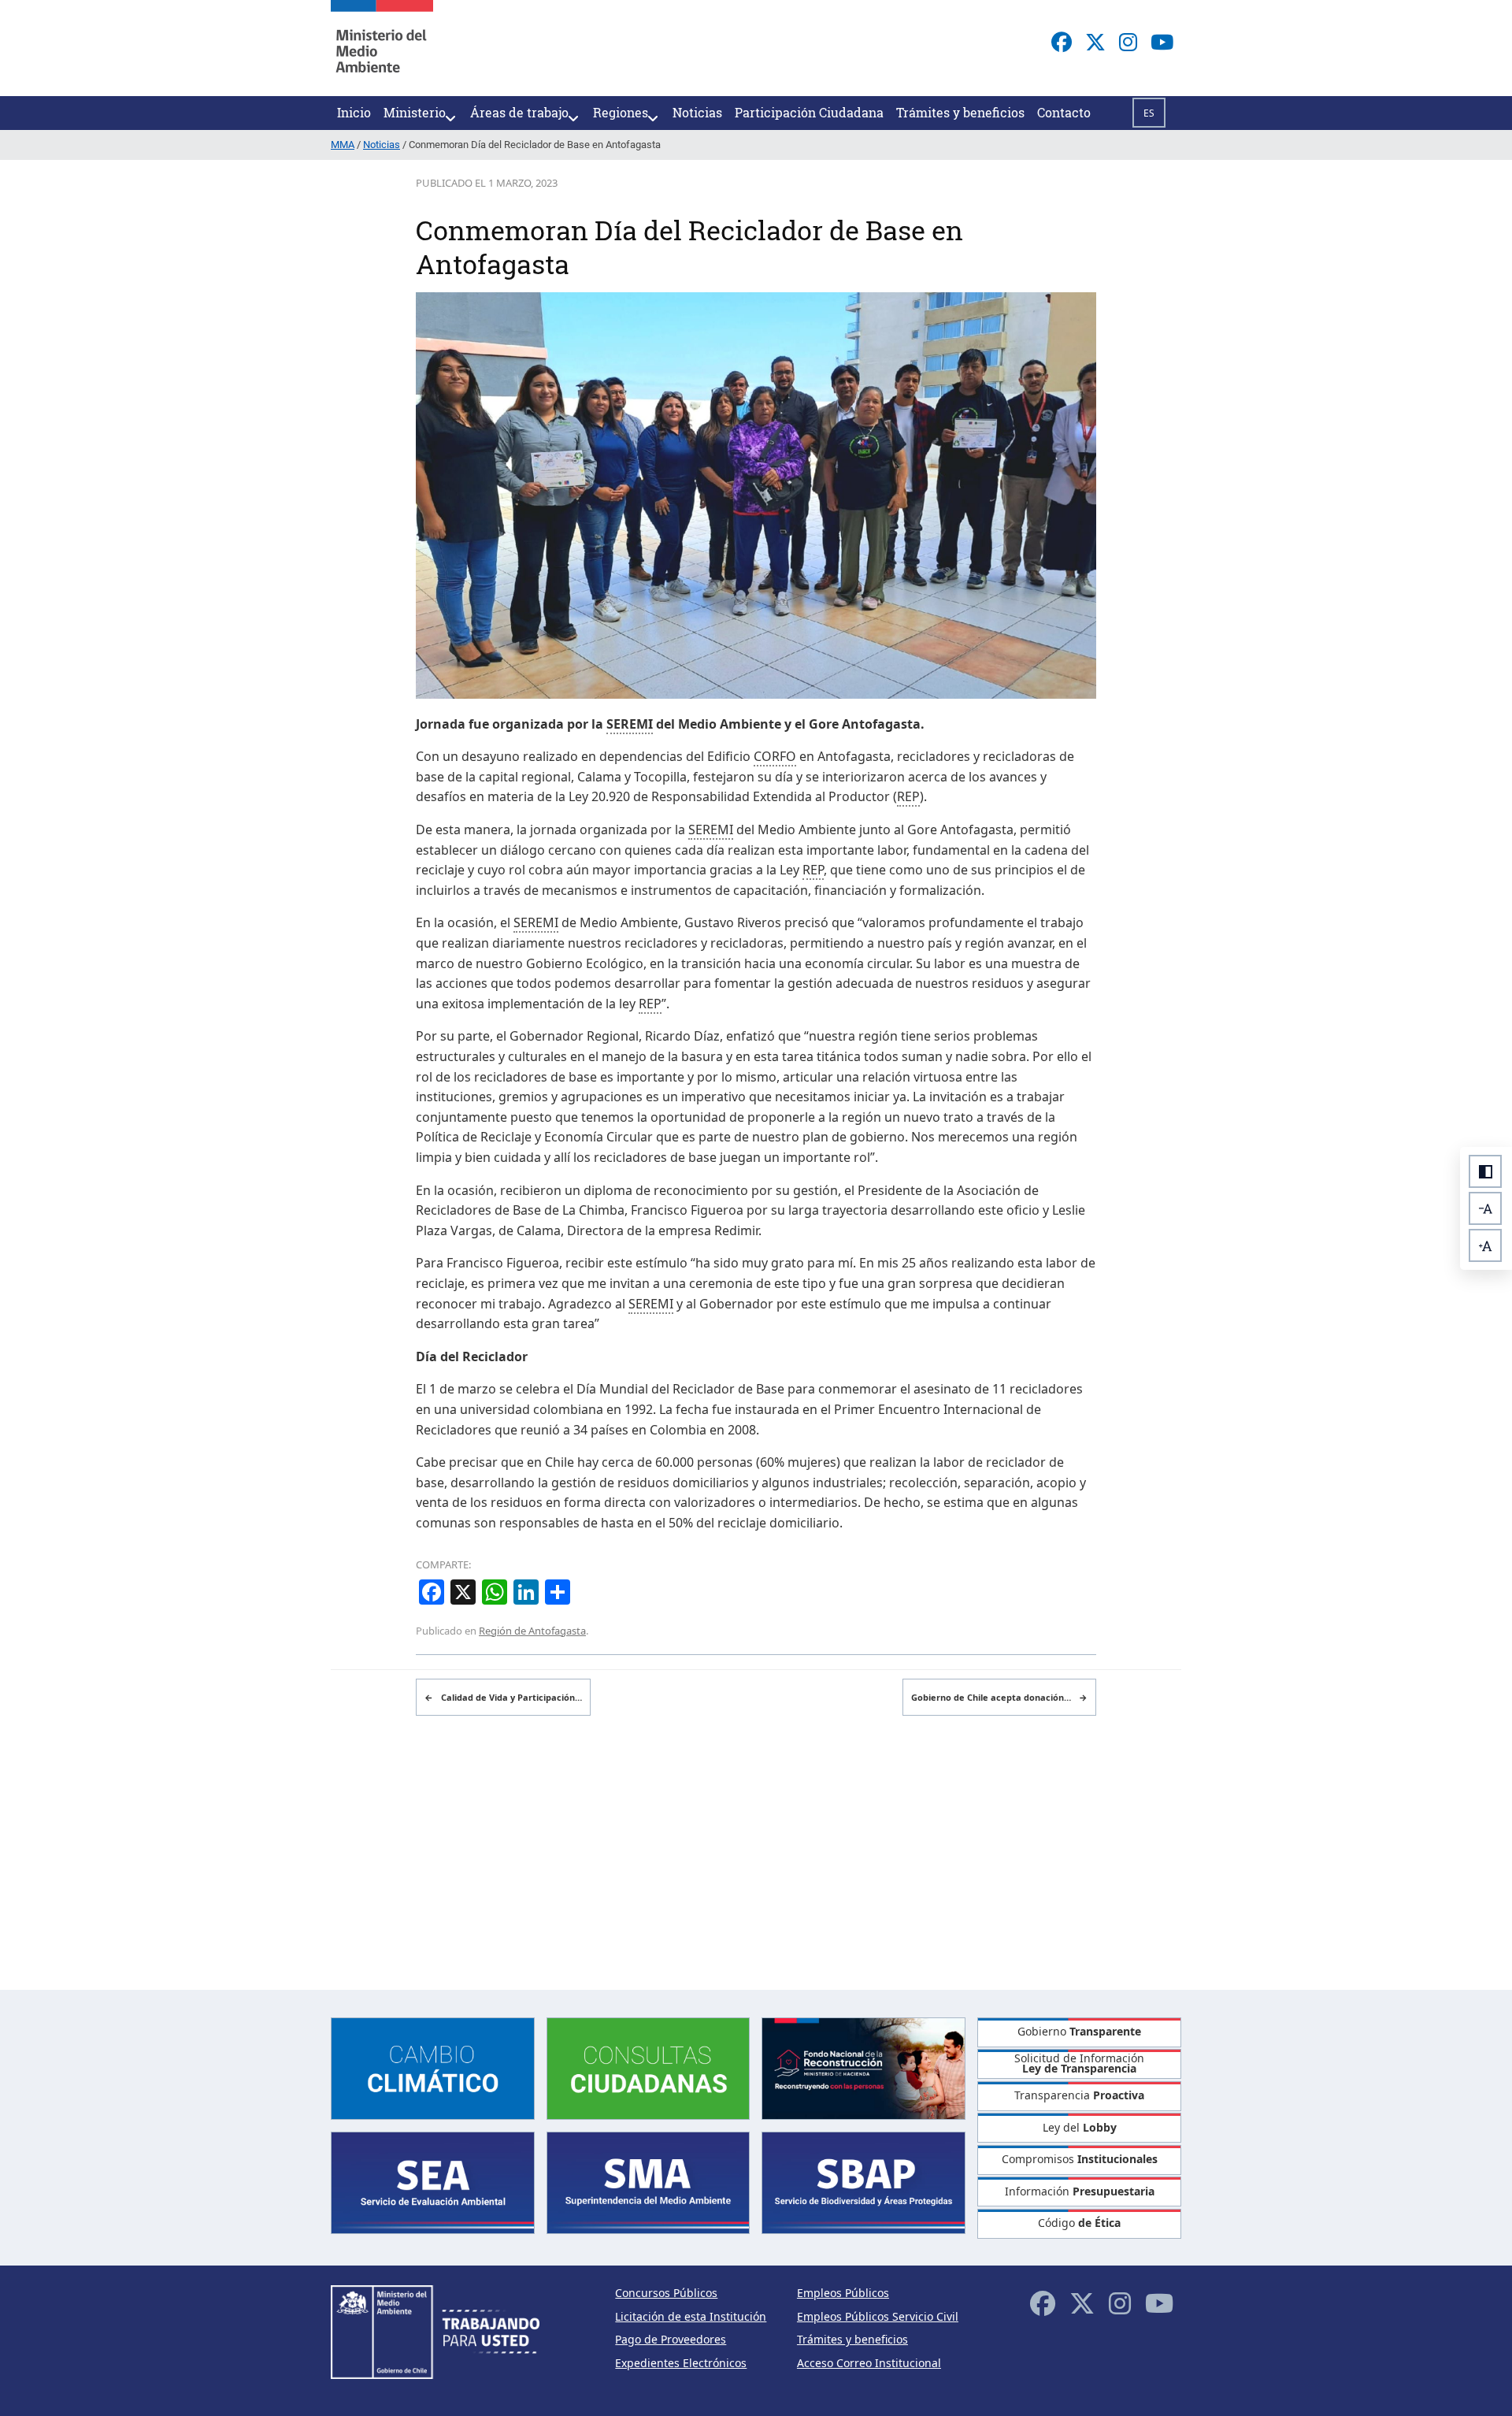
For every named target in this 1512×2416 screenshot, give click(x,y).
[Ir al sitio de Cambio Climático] (433, 2067)
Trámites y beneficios (852, 2339)
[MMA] (382, 48)
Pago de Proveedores (671, 2339)
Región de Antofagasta (532, 1631)
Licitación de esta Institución (691, 2316)
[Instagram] (1128, 42)
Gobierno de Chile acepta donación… (999, 1697)
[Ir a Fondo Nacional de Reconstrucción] (863, 2067)
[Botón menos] (1485, 1208)
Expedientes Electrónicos (681, 2363)
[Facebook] (1062, 42)
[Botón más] (1485, 1245)
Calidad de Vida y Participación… (503, 1697)
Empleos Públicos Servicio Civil (878, 2316)
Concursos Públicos (666, 2293)
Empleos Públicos (843, 2293)
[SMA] (649, 2182)
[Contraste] (1485, 1171)
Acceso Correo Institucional (869, 2363)
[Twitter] (1095, 42)
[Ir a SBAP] (863, 2182)
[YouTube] (1162, 42)
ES (1149, 113)
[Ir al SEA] (433, 2182)
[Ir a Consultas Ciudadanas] (649, 2067)
